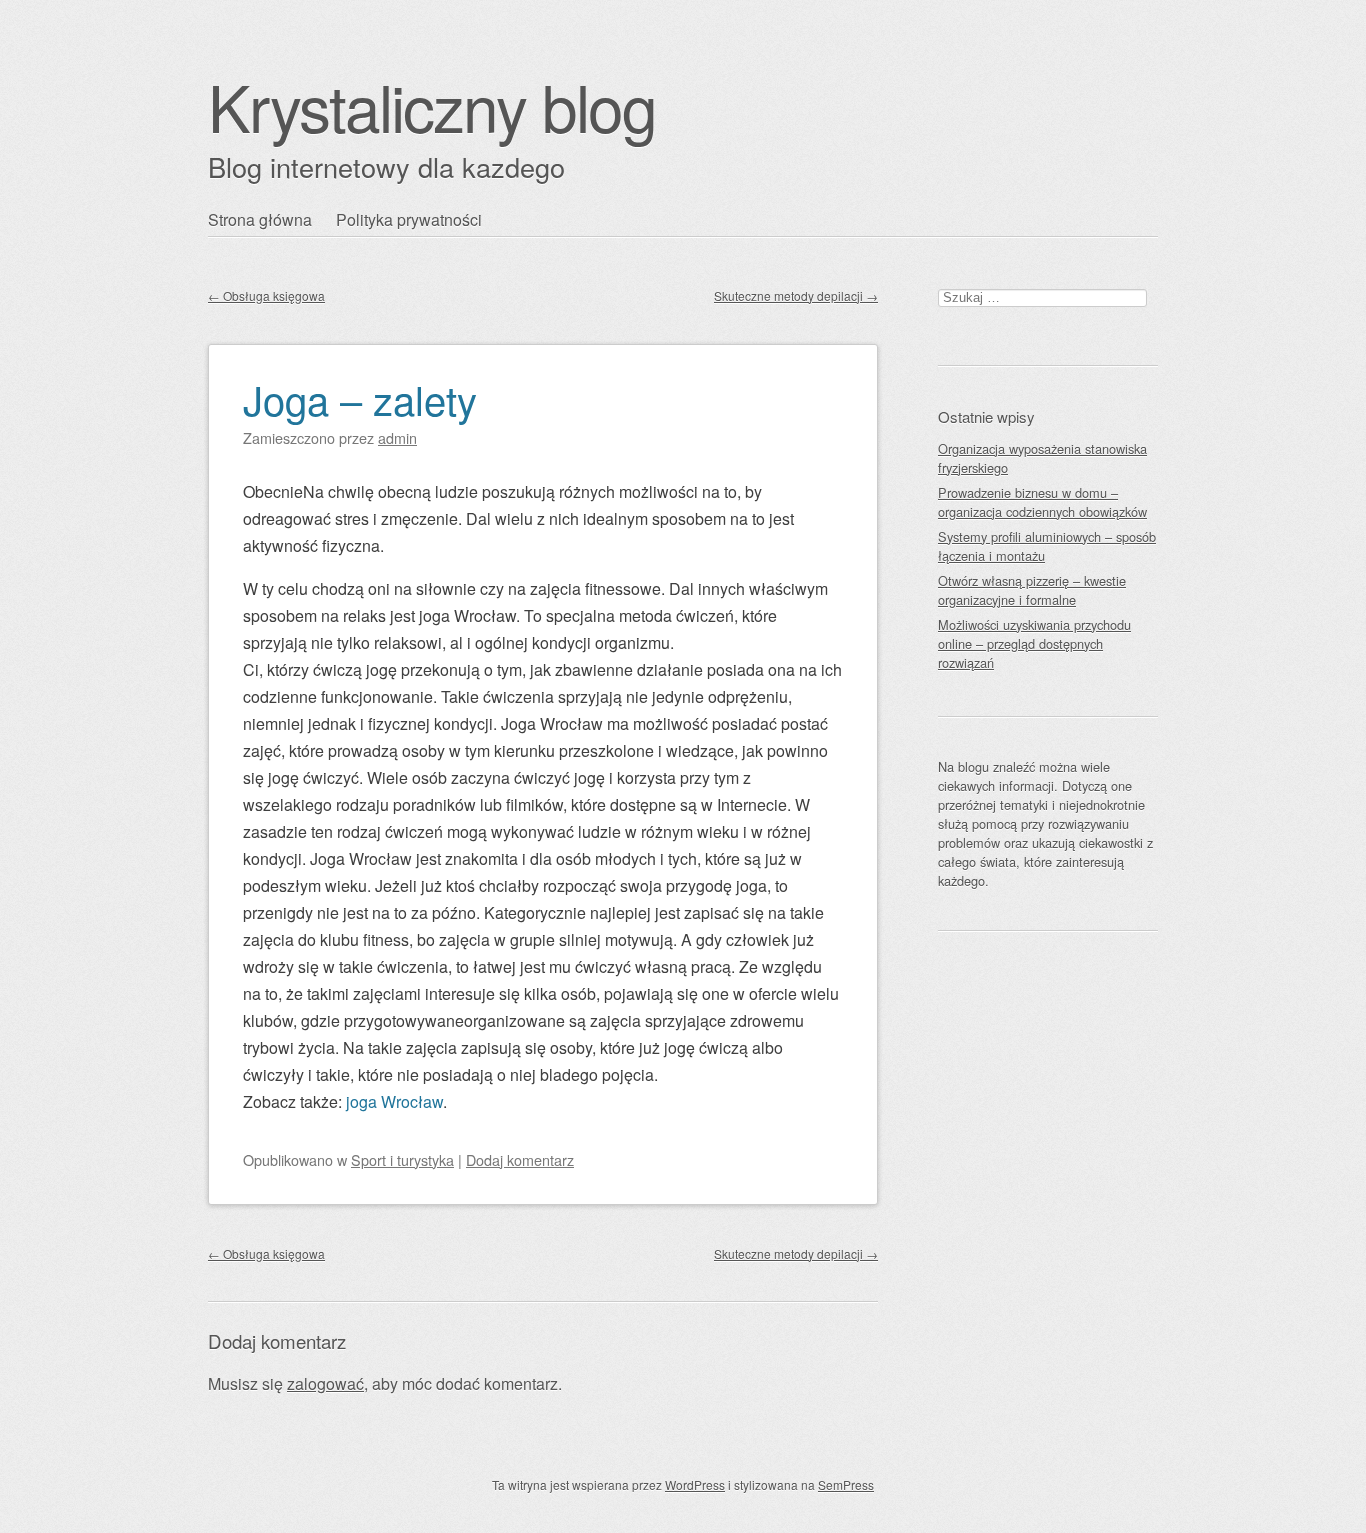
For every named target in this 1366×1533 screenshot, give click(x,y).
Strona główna (260, 219)
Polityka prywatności (409, 219)
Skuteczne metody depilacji (796, 295)
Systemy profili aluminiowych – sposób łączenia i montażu (1047, 546)
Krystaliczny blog (432, 105)
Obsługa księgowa (266, 295)
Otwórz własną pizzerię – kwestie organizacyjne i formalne (1032, 590)
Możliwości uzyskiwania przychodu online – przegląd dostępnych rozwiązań (1034, 643)
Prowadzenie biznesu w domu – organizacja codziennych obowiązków (1042, 502)
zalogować (325, 1383)
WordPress (695, 1484)
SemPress (846, 1484)
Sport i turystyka (402, 1159)
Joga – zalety (360, 398)
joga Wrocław (394, 1101)
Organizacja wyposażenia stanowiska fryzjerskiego (1042, 458)
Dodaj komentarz (520, 1159)
